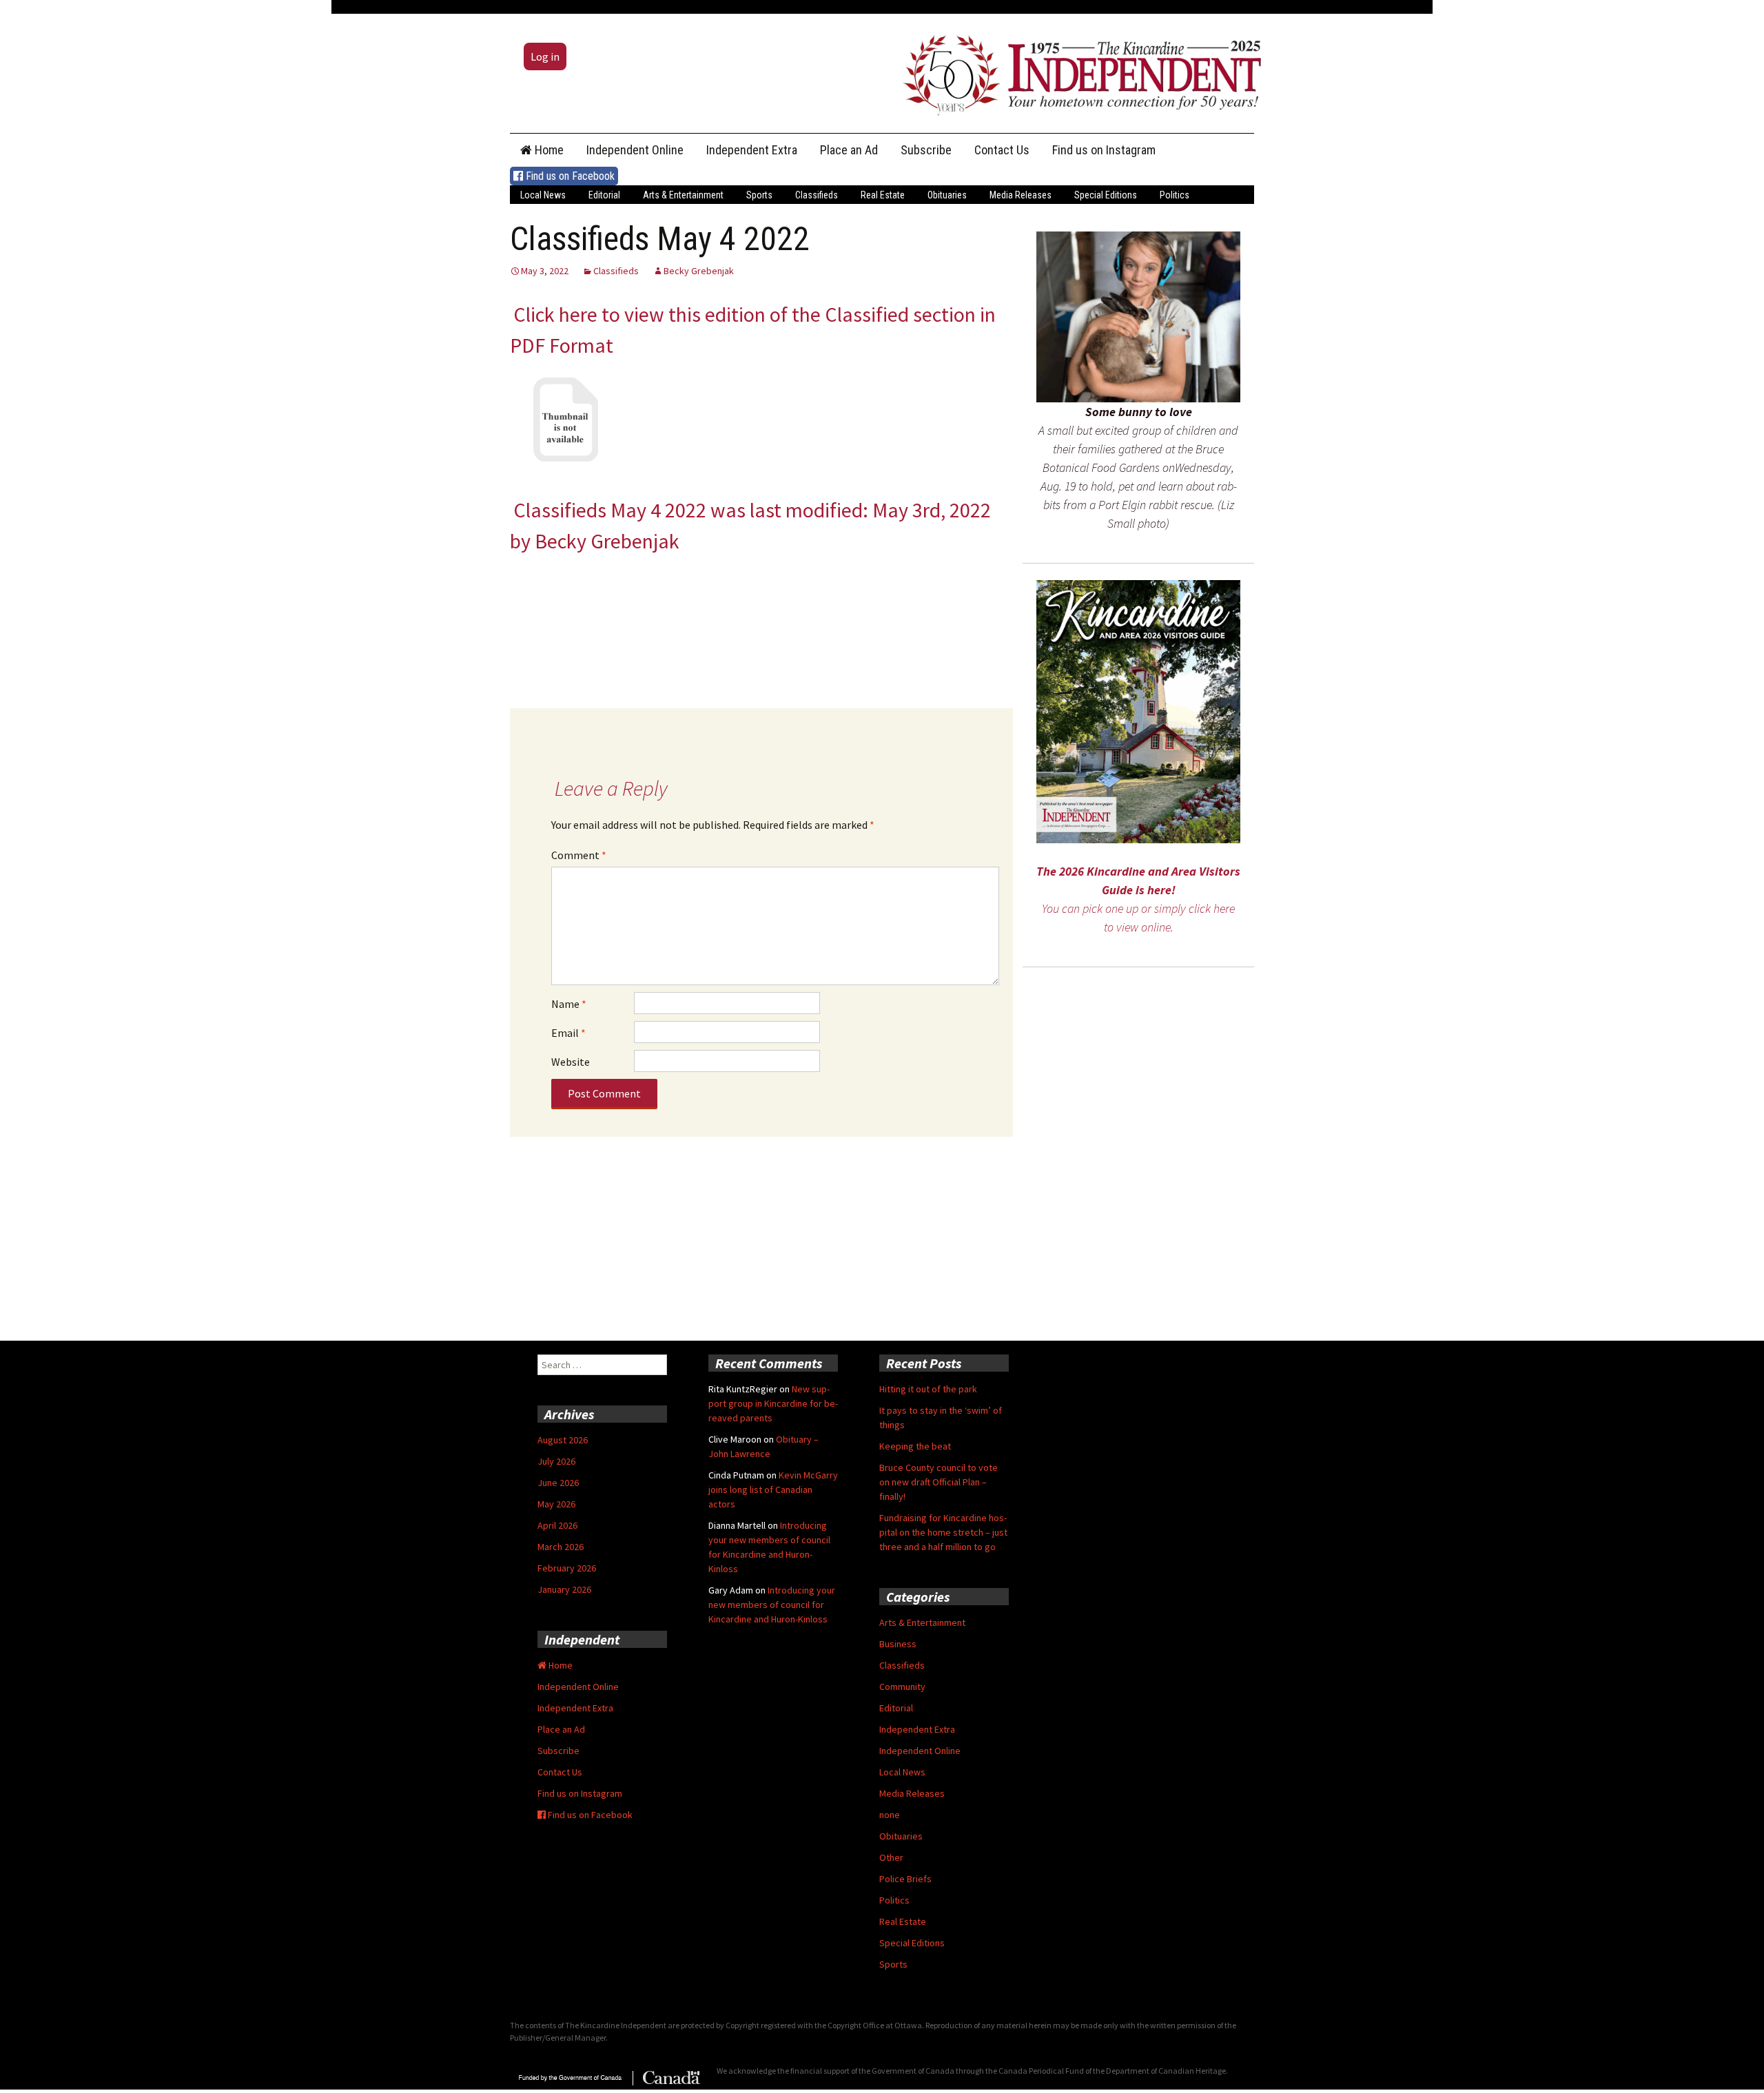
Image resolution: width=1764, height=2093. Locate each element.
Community (902, 1687)
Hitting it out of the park (928, 1389)
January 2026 (564, 1589)
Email (568, 1033)
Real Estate (883, 195)
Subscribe (926, 150)
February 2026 (567, 1568)
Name (569, 1004)
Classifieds (817, 195)
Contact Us (1002, 150)
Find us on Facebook (569, 176)
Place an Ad (849, 150)
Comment (579, 855)
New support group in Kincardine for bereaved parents (773, 1403)
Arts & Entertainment (683, 195)
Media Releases (1021, 195)
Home (548, 150)
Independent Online (635, 150)
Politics (1175, 195)
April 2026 (557, 1525)
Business (898, 1644)
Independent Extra (752, 150)
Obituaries (947, 195)
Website (571, 1062)
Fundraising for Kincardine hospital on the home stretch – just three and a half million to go (943, 1532)
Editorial (604, 195)
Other (891, 1857)
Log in (545, 56)
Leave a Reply (611, 788)
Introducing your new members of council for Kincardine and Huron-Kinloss (772, 1605)
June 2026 (558, 1483)
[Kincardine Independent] (1078, 72)
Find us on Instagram (1104, 150)
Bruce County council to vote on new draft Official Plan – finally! (939, 1482)
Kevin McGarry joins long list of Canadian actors (773, 1489)
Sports (759, 195)
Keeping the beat (915, 1446)
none (890, 1815)
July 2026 (556, 1461)
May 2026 (556, 1504)
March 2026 (561, 1547)
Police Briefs (905, 1879)
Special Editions (1106, 195)
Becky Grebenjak (699, 271)
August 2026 (563, 1440)
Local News (543, 195)
